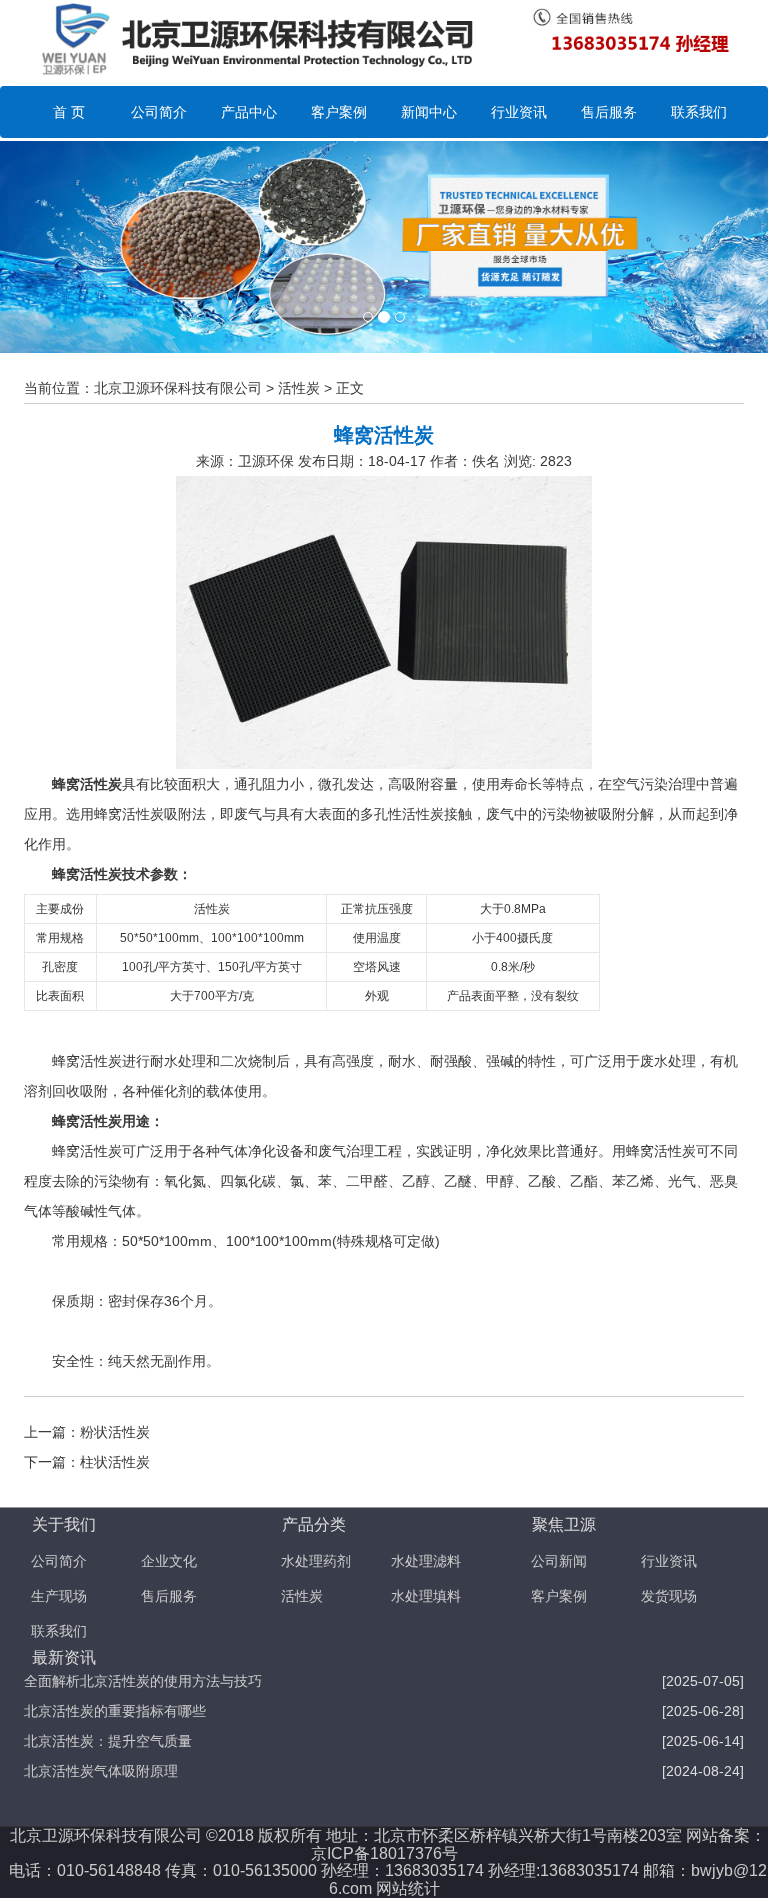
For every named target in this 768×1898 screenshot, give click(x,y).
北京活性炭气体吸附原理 (101, 1771)
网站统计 (408, 1888)
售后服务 (609, 112)
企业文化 (169, 1561)
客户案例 (339, 112)
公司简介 (159, 112)
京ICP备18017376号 (384, 1853)
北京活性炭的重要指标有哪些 (115, 1711)
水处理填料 (426, 1596)
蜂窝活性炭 (87, 784)
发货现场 (669, 1596)
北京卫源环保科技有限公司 (178, 388)
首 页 (69, 112)
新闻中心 (429, 112)
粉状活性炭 (115, 1432)
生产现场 (59, 1596)
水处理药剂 (316, 1561)
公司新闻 (559, 1561)
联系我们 (699, 112)
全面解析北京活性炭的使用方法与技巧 (143, 1681)
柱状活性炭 (115, 1462)
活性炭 (299, 388)
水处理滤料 (426, 1561)
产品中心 (249, 112)
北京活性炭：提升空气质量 (108, 1741)
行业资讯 (519, 112)
